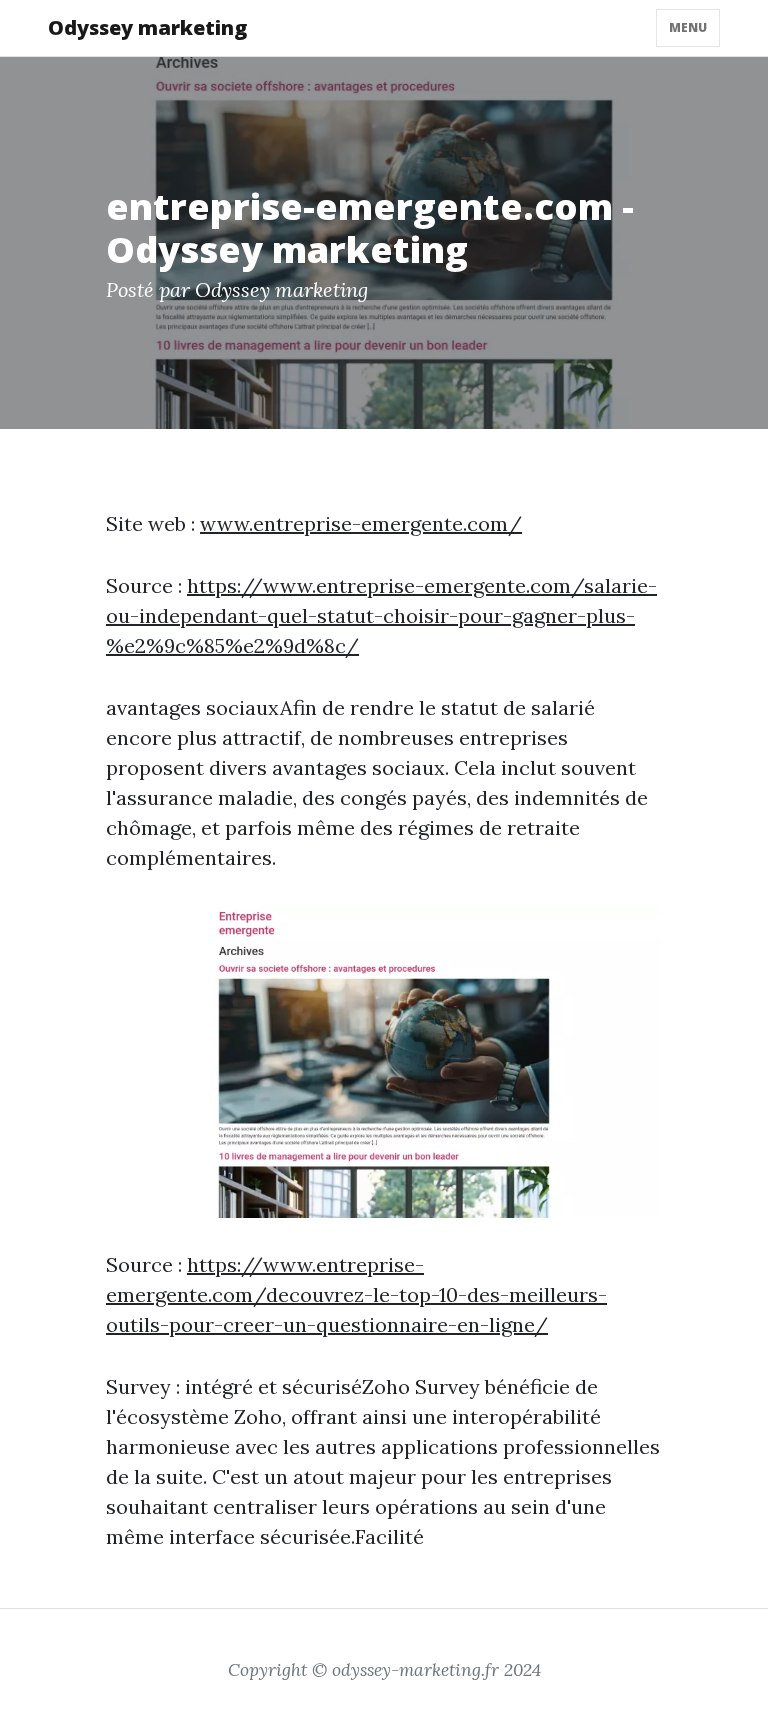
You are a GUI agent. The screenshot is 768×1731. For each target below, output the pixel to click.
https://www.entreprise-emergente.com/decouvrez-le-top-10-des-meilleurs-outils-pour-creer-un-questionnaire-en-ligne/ (356, 1294)
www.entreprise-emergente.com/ (361, 523)
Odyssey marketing (147, 27)
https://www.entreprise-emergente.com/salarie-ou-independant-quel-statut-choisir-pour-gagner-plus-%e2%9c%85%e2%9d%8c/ (381, 615)
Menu (688, 27)
